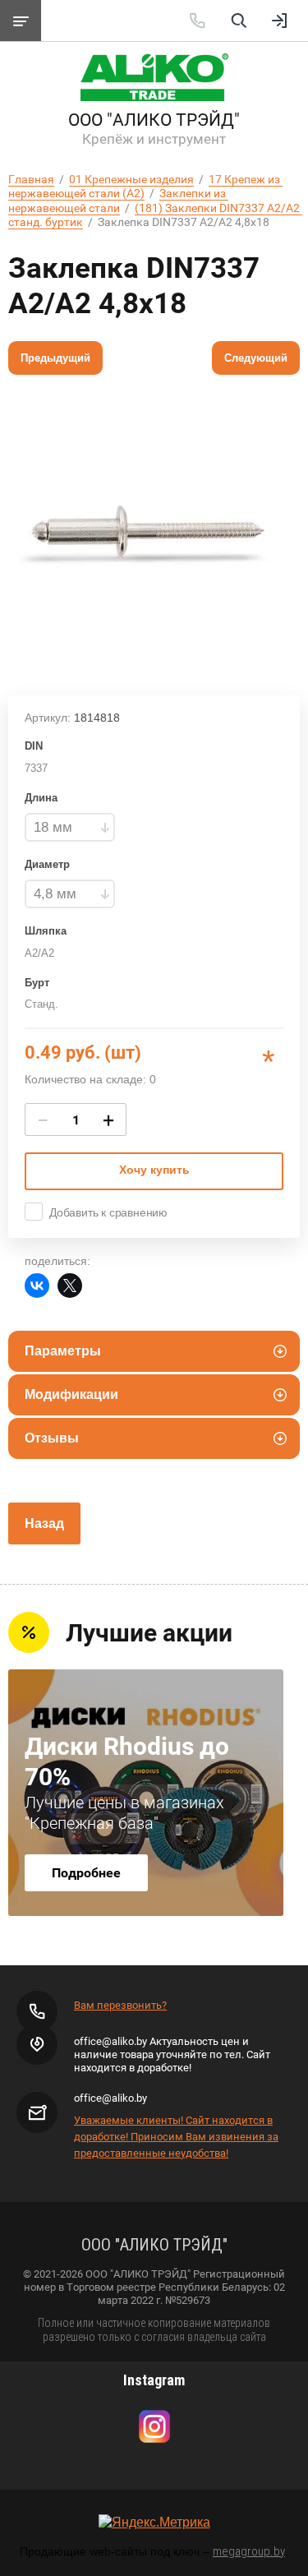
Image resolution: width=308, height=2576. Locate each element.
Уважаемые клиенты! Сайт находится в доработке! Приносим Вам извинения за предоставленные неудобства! (176, 2137)
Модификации (71, 1394)
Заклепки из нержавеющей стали (118, 201)
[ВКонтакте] (37, 1286)
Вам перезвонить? (120, 2005)
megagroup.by (249, 2551)
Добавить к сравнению (108, 1212)
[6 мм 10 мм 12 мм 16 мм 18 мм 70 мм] (70, 827)
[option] (154, 531)
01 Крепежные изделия (131, 179)
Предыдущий (55, 358)
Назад (44, 1523)
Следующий (256, 358)
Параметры (63, 1351)
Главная (31, 179)
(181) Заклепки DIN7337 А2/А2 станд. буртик (155, 215)
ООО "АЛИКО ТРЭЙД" (154, 120)
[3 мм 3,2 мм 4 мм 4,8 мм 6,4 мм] (70, 894)
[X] (70, 1286)
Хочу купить (154, 1170)
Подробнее (86, 1873)
